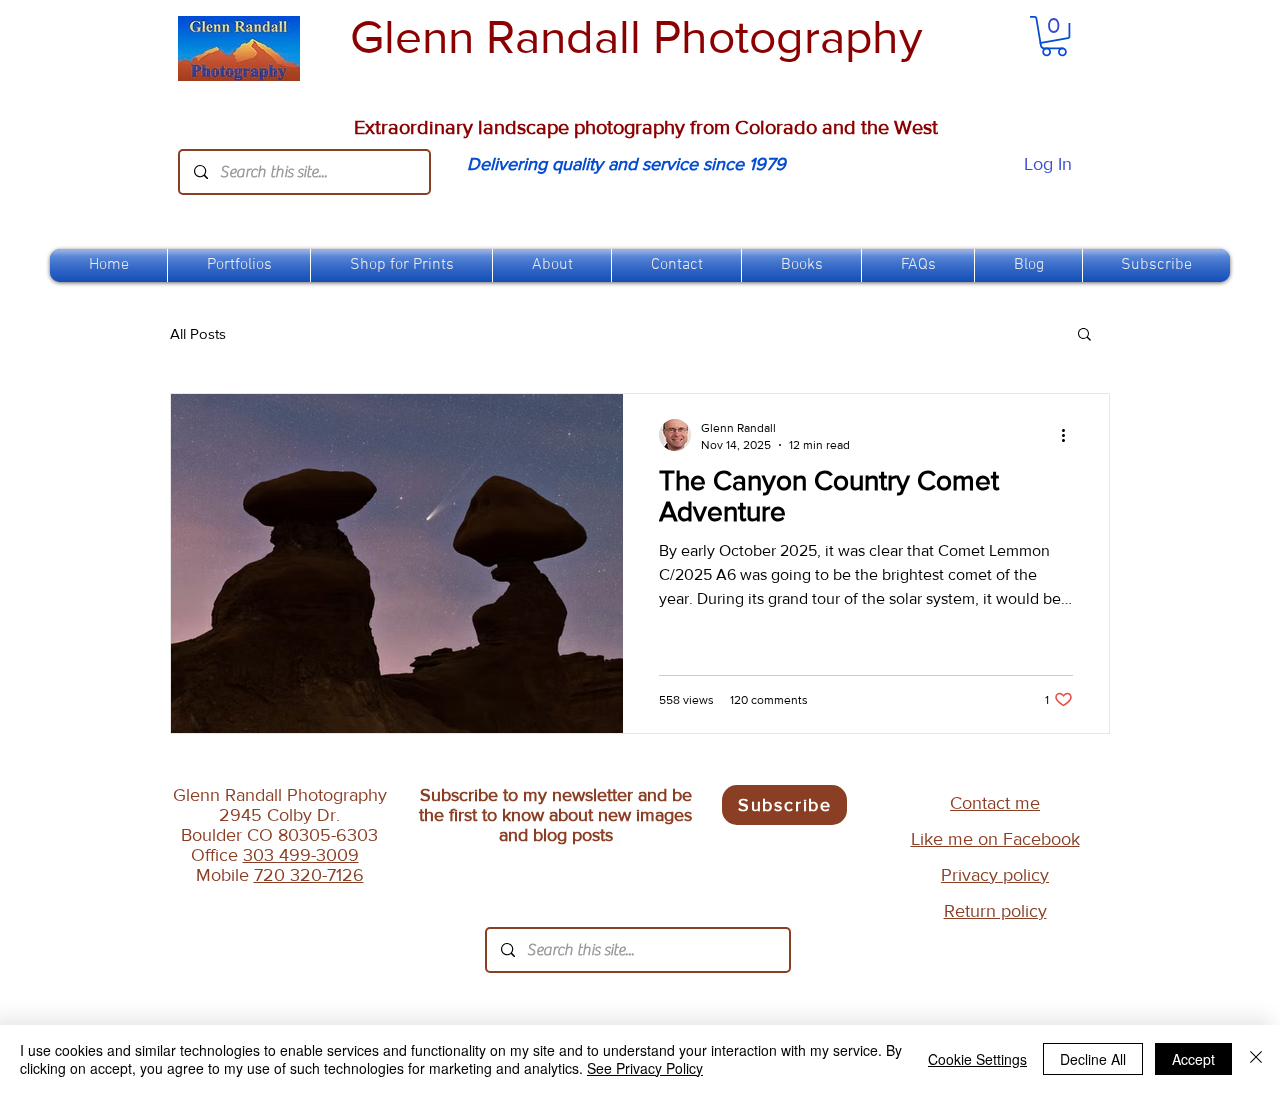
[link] (1054, 36)
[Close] (1256, 1059)
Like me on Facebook (995, 839)
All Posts (198, 333)
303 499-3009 (301, 855)
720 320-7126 (309, 875)
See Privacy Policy (645, 1068)
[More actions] (1070, 435)
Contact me (995, 803)
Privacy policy (995, 875)
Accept (1193, 1059)
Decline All (1093, 1059)
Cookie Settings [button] (977, 1059)
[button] (401, 265)
